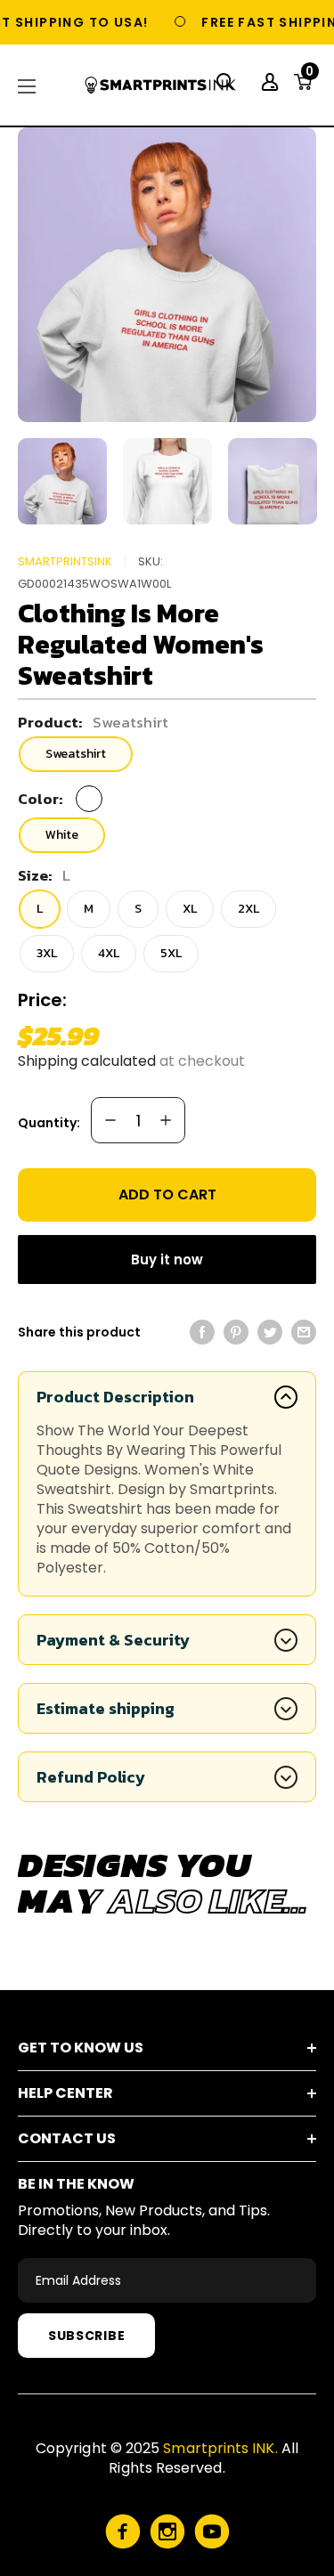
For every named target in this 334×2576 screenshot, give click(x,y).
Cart (310, 77)
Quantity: (49, 1123)
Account (272, 82)
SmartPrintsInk (65, 561)
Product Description (115, 1397)
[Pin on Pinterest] (236, 1332)
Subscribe (86, 2336)
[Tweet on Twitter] (270, 1332)
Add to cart (167, 1195)
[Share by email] (304, 1332)
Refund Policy (91, 1777)
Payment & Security (113, 1640)
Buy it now (167, 1260)
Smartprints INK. (220, 2448)
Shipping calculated (87, 1061)
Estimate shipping (106, 1708)
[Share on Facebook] (202, 1332)
